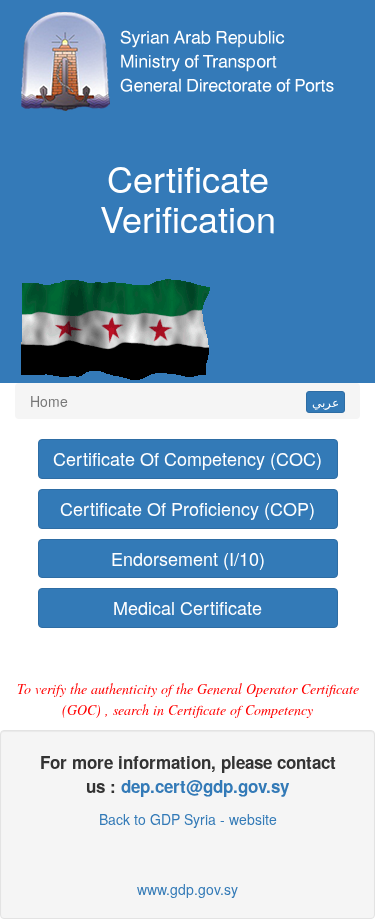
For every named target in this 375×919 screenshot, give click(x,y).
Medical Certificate (187, 607)
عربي (325, 401)
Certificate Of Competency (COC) (187, 458)
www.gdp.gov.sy (187, 889)
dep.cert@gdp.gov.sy (205, 786)
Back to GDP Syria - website (188, 819)
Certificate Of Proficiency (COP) (187, 508)
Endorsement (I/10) (188, 558)
